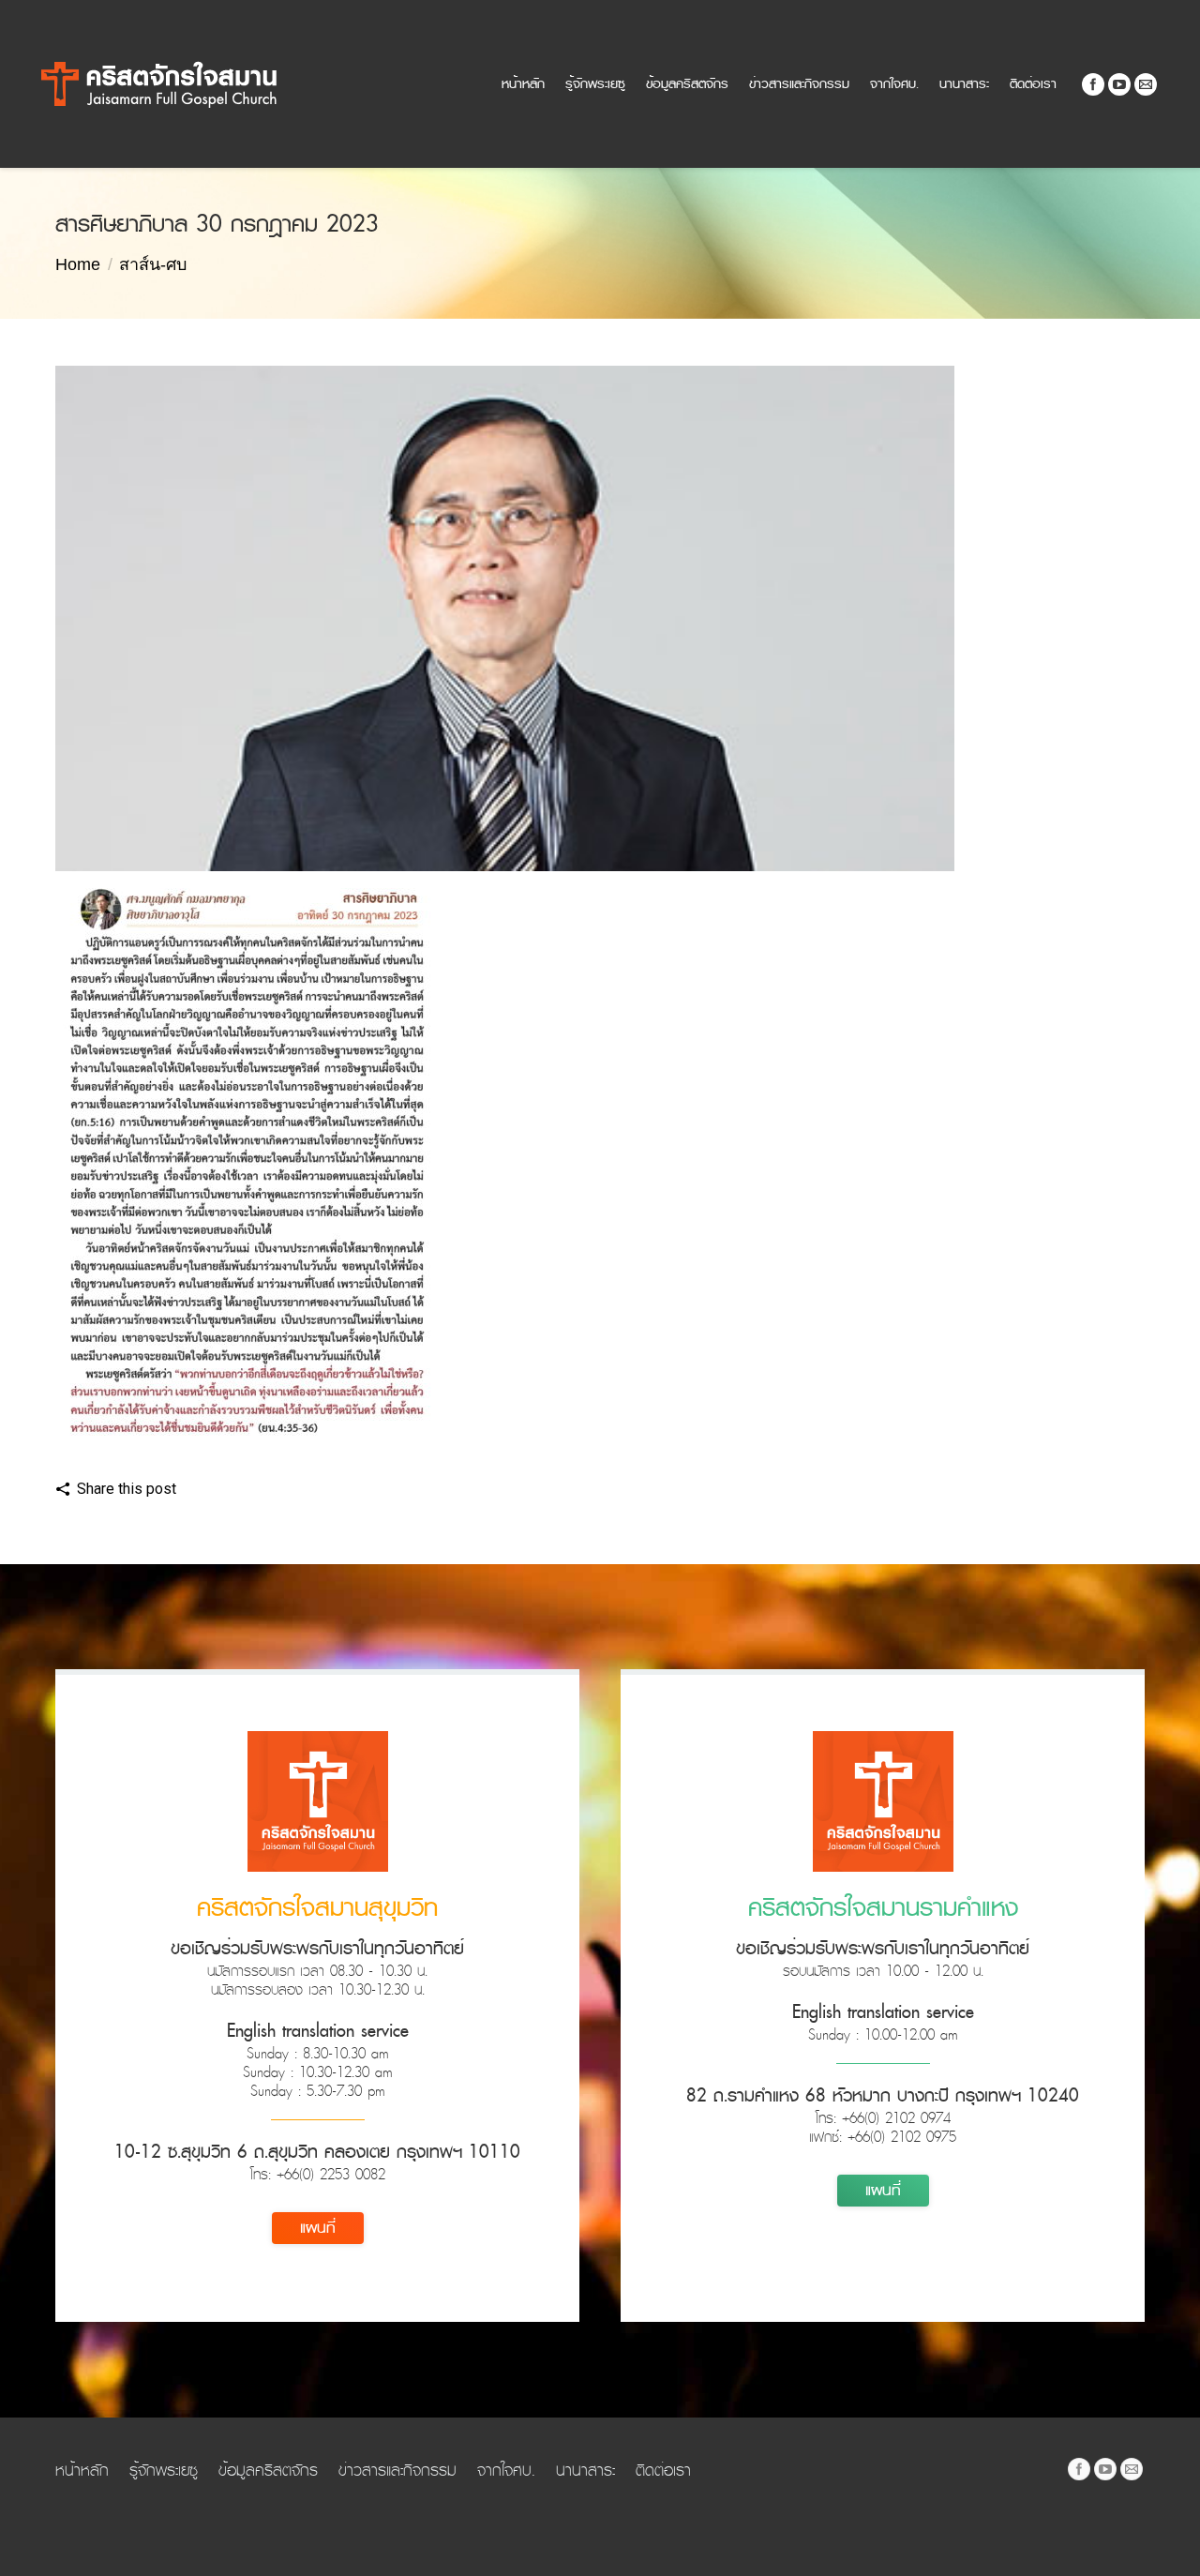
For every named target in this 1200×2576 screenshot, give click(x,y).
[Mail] (1146, 84)
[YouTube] (1119, 84)
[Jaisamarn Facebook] (1079, 2469)
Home (78, 264)
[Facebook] (1093, 84)
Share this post (127, 1489)
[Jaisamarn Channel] (1105, 2469)
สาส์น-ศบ (153, 264)
